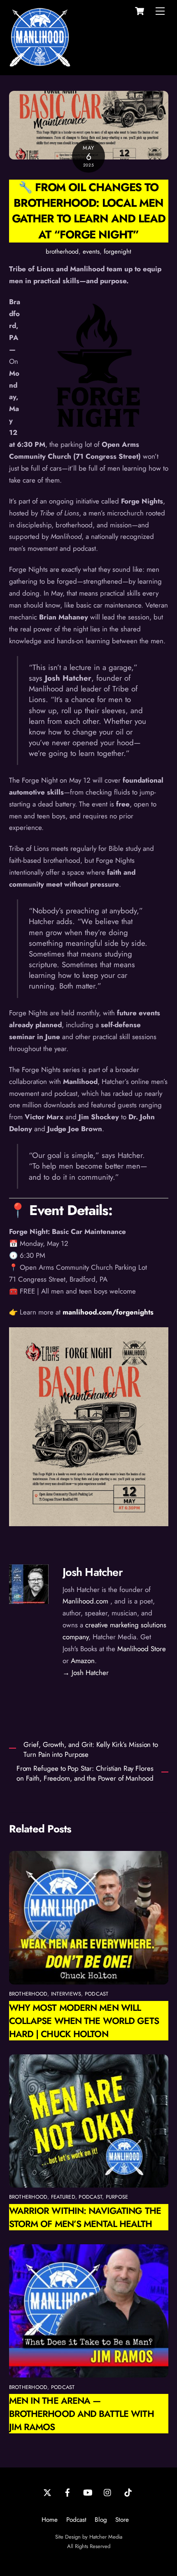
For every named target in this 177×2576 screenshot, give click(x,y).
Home (50, 2520)
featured (63, 2197)
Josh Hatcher (93, 1572)
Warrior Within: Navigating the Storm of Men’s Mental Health (85, 2217)
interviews (66, 1994)
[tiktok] (128, 2492)
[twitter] (47, 2492)
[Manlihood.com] (40, 64)
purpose (117, 2197)
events (91, 252)
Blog (101, 2520)
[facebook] (68, 2492)
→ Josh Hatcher (86, 1673)
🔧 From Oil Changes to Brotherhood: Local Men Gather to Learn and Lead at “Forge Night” (89, 211)
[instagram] (108, 2492)
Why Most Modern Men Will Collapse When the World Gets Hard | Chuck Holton (84, 2021)
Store (122, 2520)
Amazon (83, 1661)
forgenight (118, 252)
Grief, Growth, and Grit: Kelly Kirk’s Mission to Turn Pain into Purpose (91, 1750)
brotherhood (62, 252)
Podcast (76, 2520)
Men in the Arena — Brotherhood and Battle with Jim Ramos (82, 2414)
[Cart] (140, 11)
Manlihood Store (142, 1649)
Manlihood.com (85, 1601)
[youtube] (88, 2492)
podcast (97, 1994)
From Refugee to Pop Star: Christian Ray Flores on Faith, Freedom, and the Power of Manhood (85, 1773)
